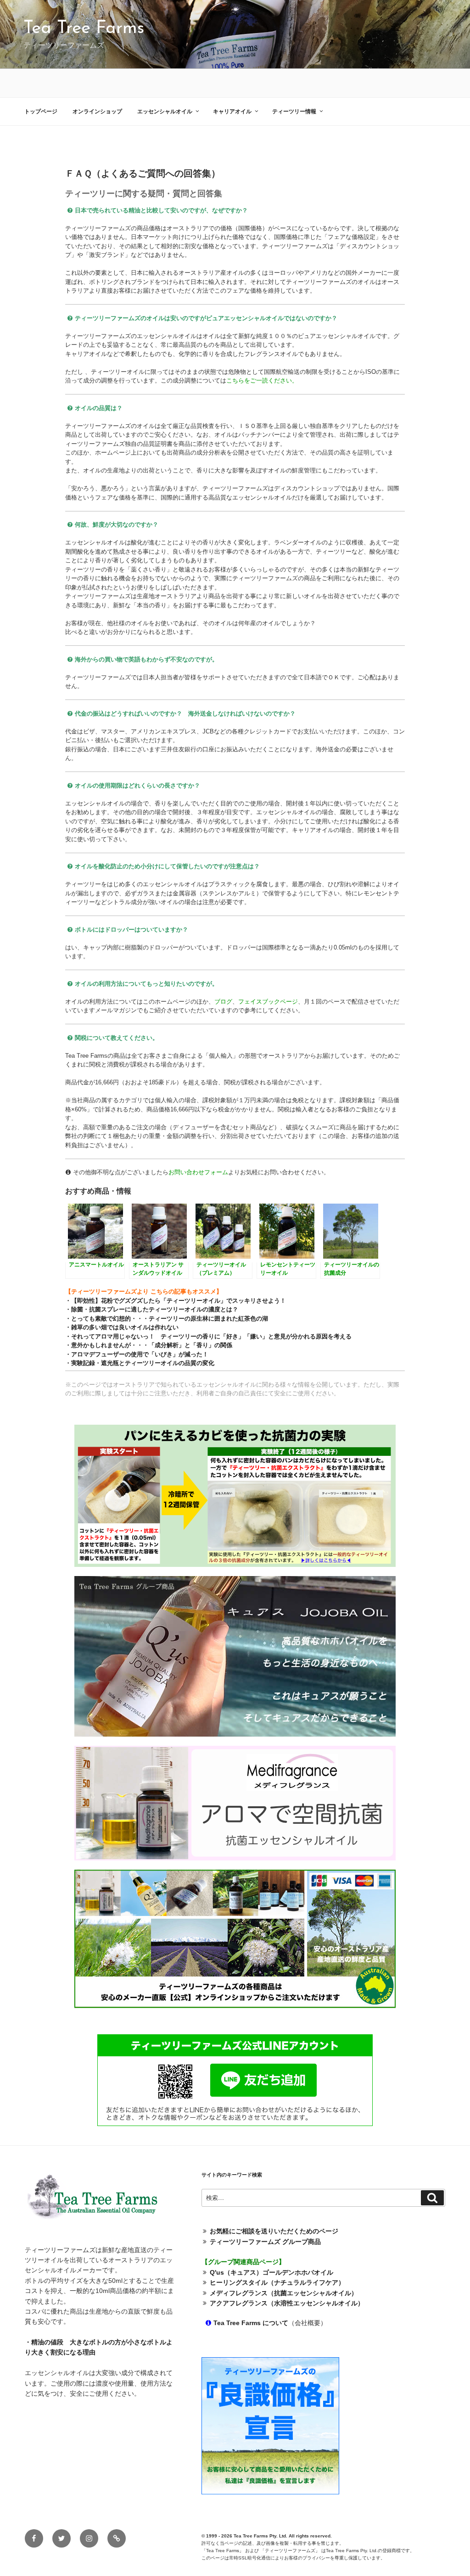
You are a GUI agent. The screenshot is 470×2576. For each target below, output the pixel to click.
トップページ (41, 111)
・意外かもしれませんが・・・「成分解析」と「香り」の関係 (149, 1345)
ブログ (223, 1002)
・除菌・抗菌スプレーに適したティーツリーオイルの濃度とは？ (152, 1309)
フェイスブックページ (268, 1002)
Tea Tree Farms (84, 29)
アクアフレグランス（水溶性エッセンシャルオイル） (287, 2303)
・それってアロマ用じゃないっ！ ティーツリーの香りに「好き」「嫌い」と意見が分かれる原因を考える (208, 1336)
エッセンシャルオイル (165, 111)
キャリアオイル (232, 111)
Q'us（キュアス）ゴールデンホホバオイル (271, 2272)
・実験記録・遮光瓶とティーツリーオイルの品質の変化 (140, 1363)
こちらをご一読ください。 (262, 380)
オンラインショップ (97, 111)
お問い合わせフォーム (198, 1172)
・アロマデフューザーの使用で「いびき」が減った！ (137, 1354)
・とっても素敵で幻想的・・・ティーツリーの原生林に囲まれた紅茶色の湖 (167, 1319)
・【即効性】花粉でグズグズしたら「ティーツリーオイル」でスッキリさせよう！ (176, 1301)
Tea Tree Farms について (251, 2323)
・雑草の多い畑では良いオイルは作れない (122, 1327)
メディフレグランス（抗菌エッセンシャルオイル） (284, 2293)
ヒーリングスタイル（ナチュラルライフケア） (277, 2282)
